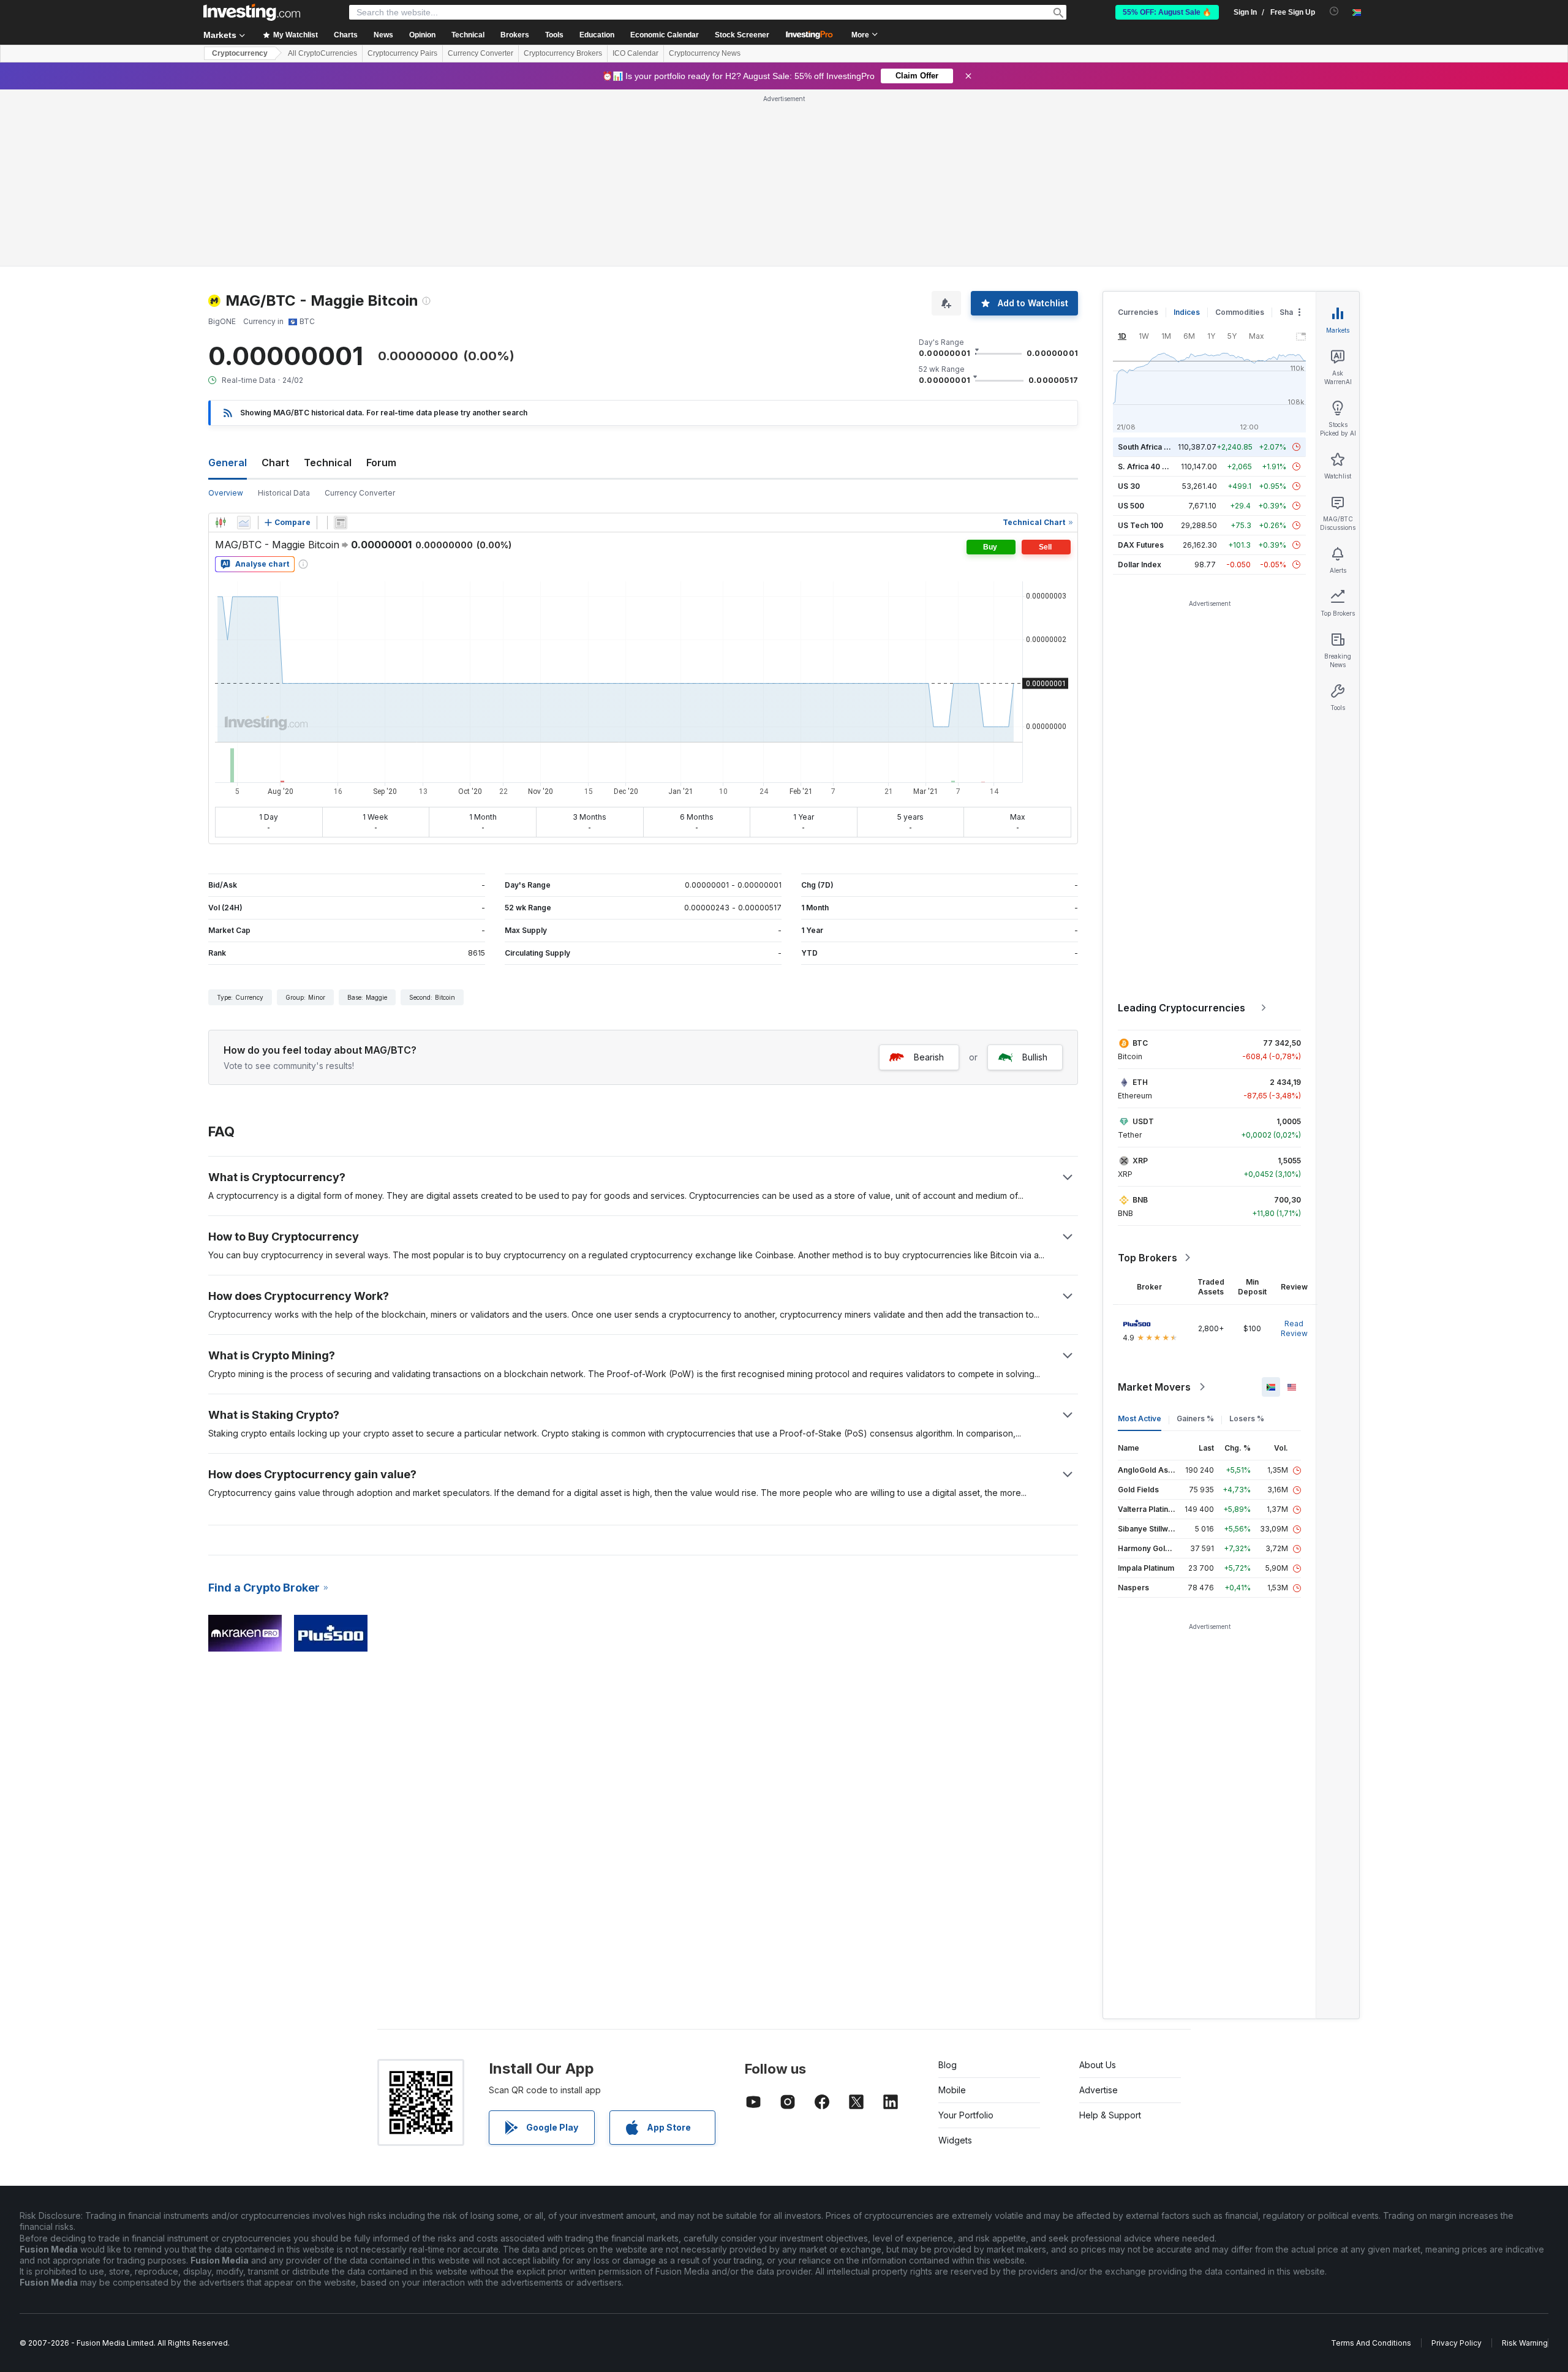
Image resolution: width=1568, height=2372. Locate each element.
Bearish (929, 1057)
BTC (1140, 1043)
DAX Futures (1141, 545)
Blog (948, 2065)
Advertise (1099, 2090)
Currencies (1138, 312)
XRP (1140, 1161)
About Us (1098, 2065)
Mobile (952, 2090)
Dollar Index (1140, 565)
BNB (1140, 1200)
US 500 (1131, 506)
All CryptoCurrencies (322, 53)
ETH (1140, 1082)
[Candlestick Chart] (221, 523)
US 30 (1129, 486)
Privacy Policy (1457, 2343)
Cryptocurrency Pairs (402, 53)
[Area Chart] (244, 523)
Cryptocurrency (240, 53)
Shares (1292, 312)
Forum (381, 463)
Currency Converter (481, 53)
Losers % (1247, 1418)
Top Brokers (1148, 1258)
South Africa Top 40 (1154, 447)
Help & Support (1110, 2115)
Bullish (1035, 1057)
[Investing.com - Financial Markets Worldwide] (252, 12)
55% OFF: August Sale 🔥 (1167, 12)
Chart (275, 463)
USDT (1143, 1121)
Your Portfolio (966, 2115)
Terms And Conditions (1371, 2343)
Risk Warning (1525, 2343)
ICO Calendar (635, 53)
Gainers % (1195, 1418)
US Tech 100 (1140, 525)
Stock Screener (742, 35)
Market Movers (1154, 1387)
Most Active (1140, 1418)
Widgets (955, 2140)
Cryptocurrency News (705, 53)
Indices (1187, 312)
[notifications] (1334, 11)
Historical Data (284, 493)
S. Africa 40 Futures (1154, 466)
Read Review (1294, 1328)
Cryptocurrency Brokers (563, 53)
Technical (328, 463)
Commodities (1240, 312)
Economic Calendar (665, 35)
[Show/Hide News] (341, 523)
